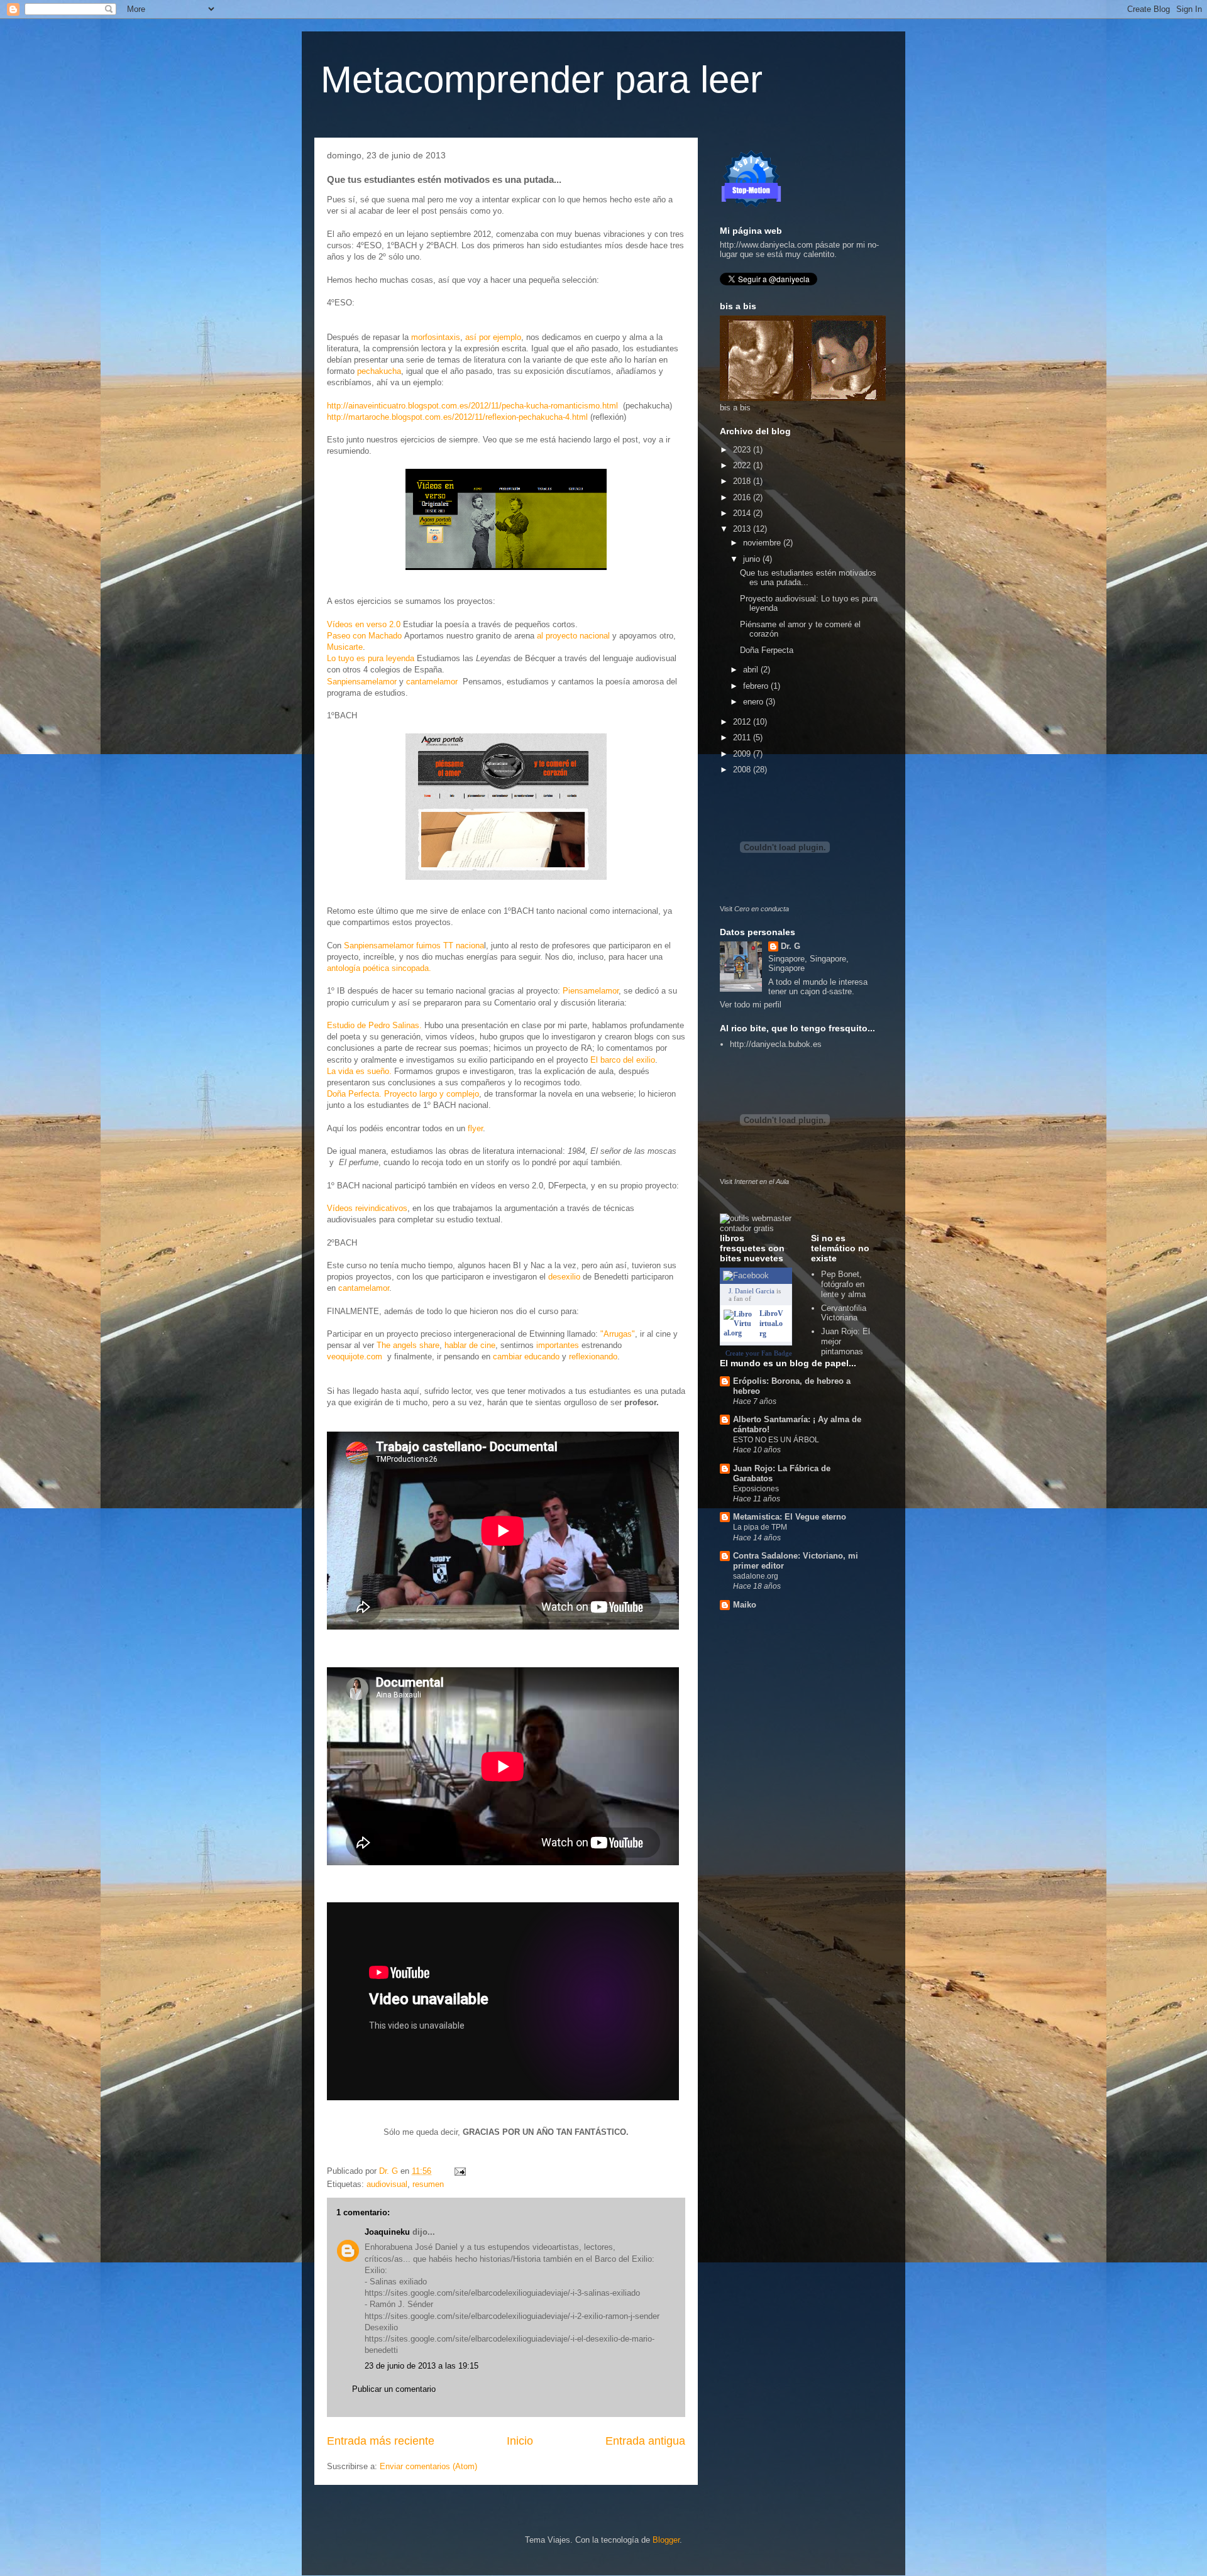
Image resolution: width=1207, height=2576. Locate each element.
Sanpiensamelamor (362, 682)
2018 (743, 481)
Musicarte (345, 647)
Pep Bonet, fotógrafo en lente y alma (843, 1284)
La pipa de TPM (760, 1527)
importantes (558, 1345)
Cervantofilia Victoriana (844, 1313)
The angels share (408, 1345)
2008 (743, 770)
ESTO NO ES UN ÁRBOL (776, 1440)
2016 (743, 497)
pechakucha (379, 371)
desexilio (564, 1277)
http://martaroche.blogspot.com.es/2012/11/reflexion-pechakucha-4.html (457, 417)
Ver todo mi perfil (751, 1005)
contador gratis (747, 1228)
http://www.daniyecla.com (766, 245)
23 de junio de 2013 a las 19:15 (422, 2366)
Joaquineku (387, 2232)
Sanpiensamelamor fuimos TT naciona (414, 945)
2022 (743, 465)
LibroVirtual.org (771, 1324)
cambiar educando (526, 1357)
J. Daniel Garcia (752, 1291)
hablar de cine (470, 1345)
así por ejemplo (493, 337)
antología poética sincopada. (379, 968)
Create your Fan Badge (759, 1353)
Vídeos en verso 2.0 (364, 624)
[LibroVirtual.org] (739, 1333)
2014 (743, 513)
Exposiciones (756, 1489)
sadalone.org (756, 1576)
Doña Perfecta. (354, 1094)
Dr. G (791, 946)
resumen (428, 2184)
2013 (743, 529)
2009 (743, 754)
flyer (475, 1128)
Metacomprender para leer (542, 79)
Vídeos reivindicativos (367, 1208)
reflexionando (593, 1357)
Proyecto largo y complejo (432, 1094)
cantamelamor (432, 682)
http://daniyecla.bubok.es (776, 1044)
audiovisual (387, 2184)
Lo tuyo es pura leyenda (371, 658)
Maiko (745, 1605)
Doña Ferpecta (767, 650)
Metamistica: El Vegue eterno (790, 1517)
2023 (743, 450)
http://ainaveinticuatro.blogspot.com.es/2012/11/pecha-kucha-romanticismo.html (472, 406)
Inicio (520, 2441)
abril (752, 670)
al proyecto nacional (573, 636)
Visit (754, 909)
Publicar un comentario (394, 2389)
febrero (757, 686)
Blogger (666, 2540)
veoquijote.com (357, 1357)
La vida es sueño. (359, 1071)
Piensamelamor (591, 991)
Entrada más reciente (381, 2441)
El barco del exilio (623, 1060)
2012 (743, 722)
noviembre (763, 543)
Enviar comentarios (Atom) (428, 2466)
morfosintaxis (436, 337)
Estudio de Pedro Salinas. (374, 1025)
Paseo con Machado (364, 636)
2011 (743, 737)
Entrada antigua (645, 2441)
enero (754, 702)
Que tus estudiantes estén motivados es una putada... (808, 578)
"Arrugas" (618, 1334)
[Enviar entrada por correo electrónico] (459, 2171)
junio (753, 559)
